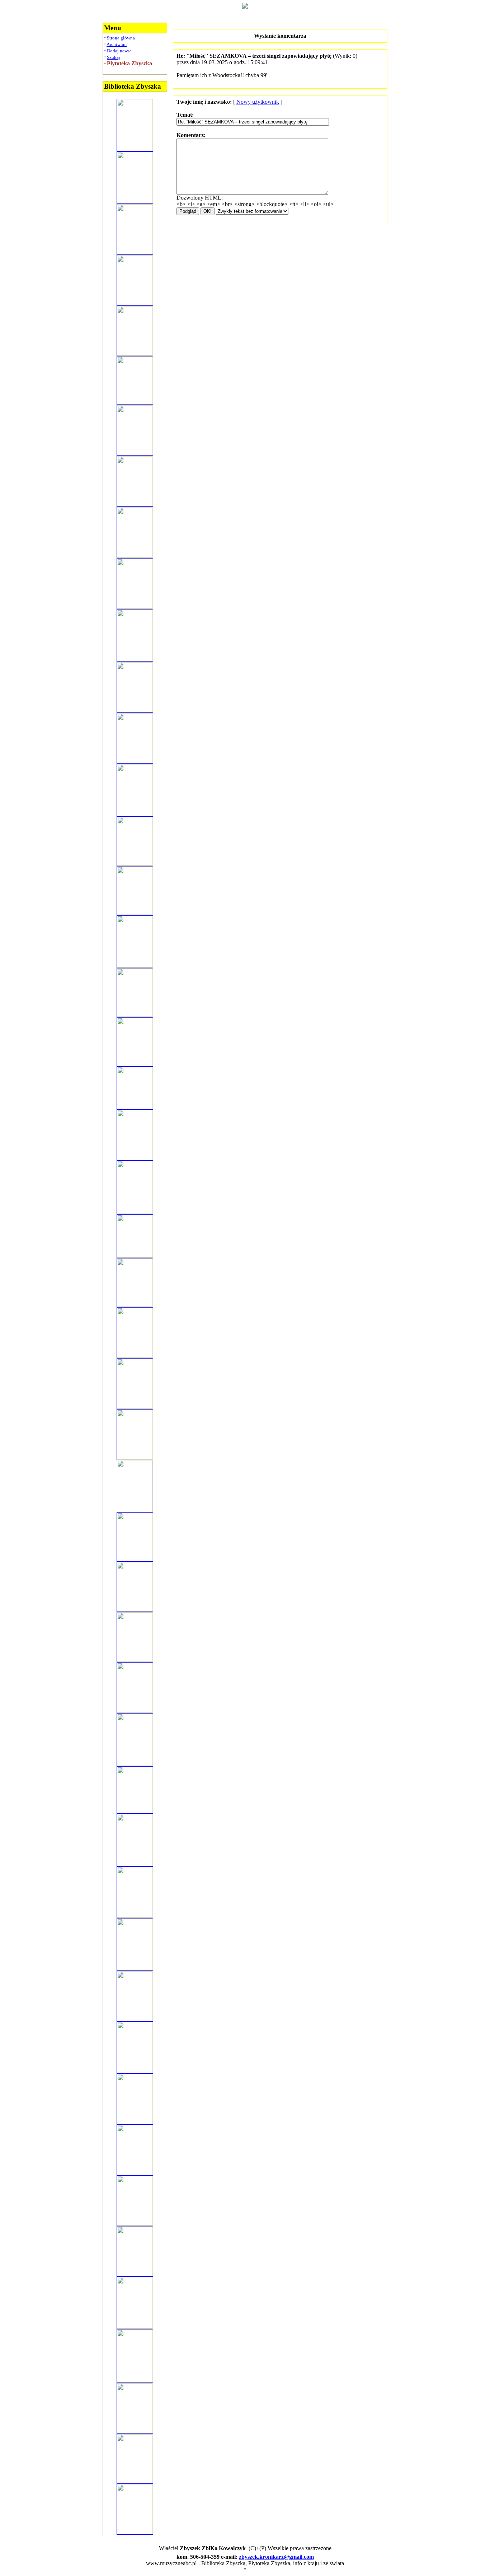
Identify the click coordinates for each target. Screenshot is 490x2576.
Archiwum (117, 44)
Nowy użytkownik (258, 102)
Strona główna (121, 38)
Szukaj (114, 57)
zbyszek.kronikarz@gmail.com (276, 2557)
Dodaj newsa (119, 51)
